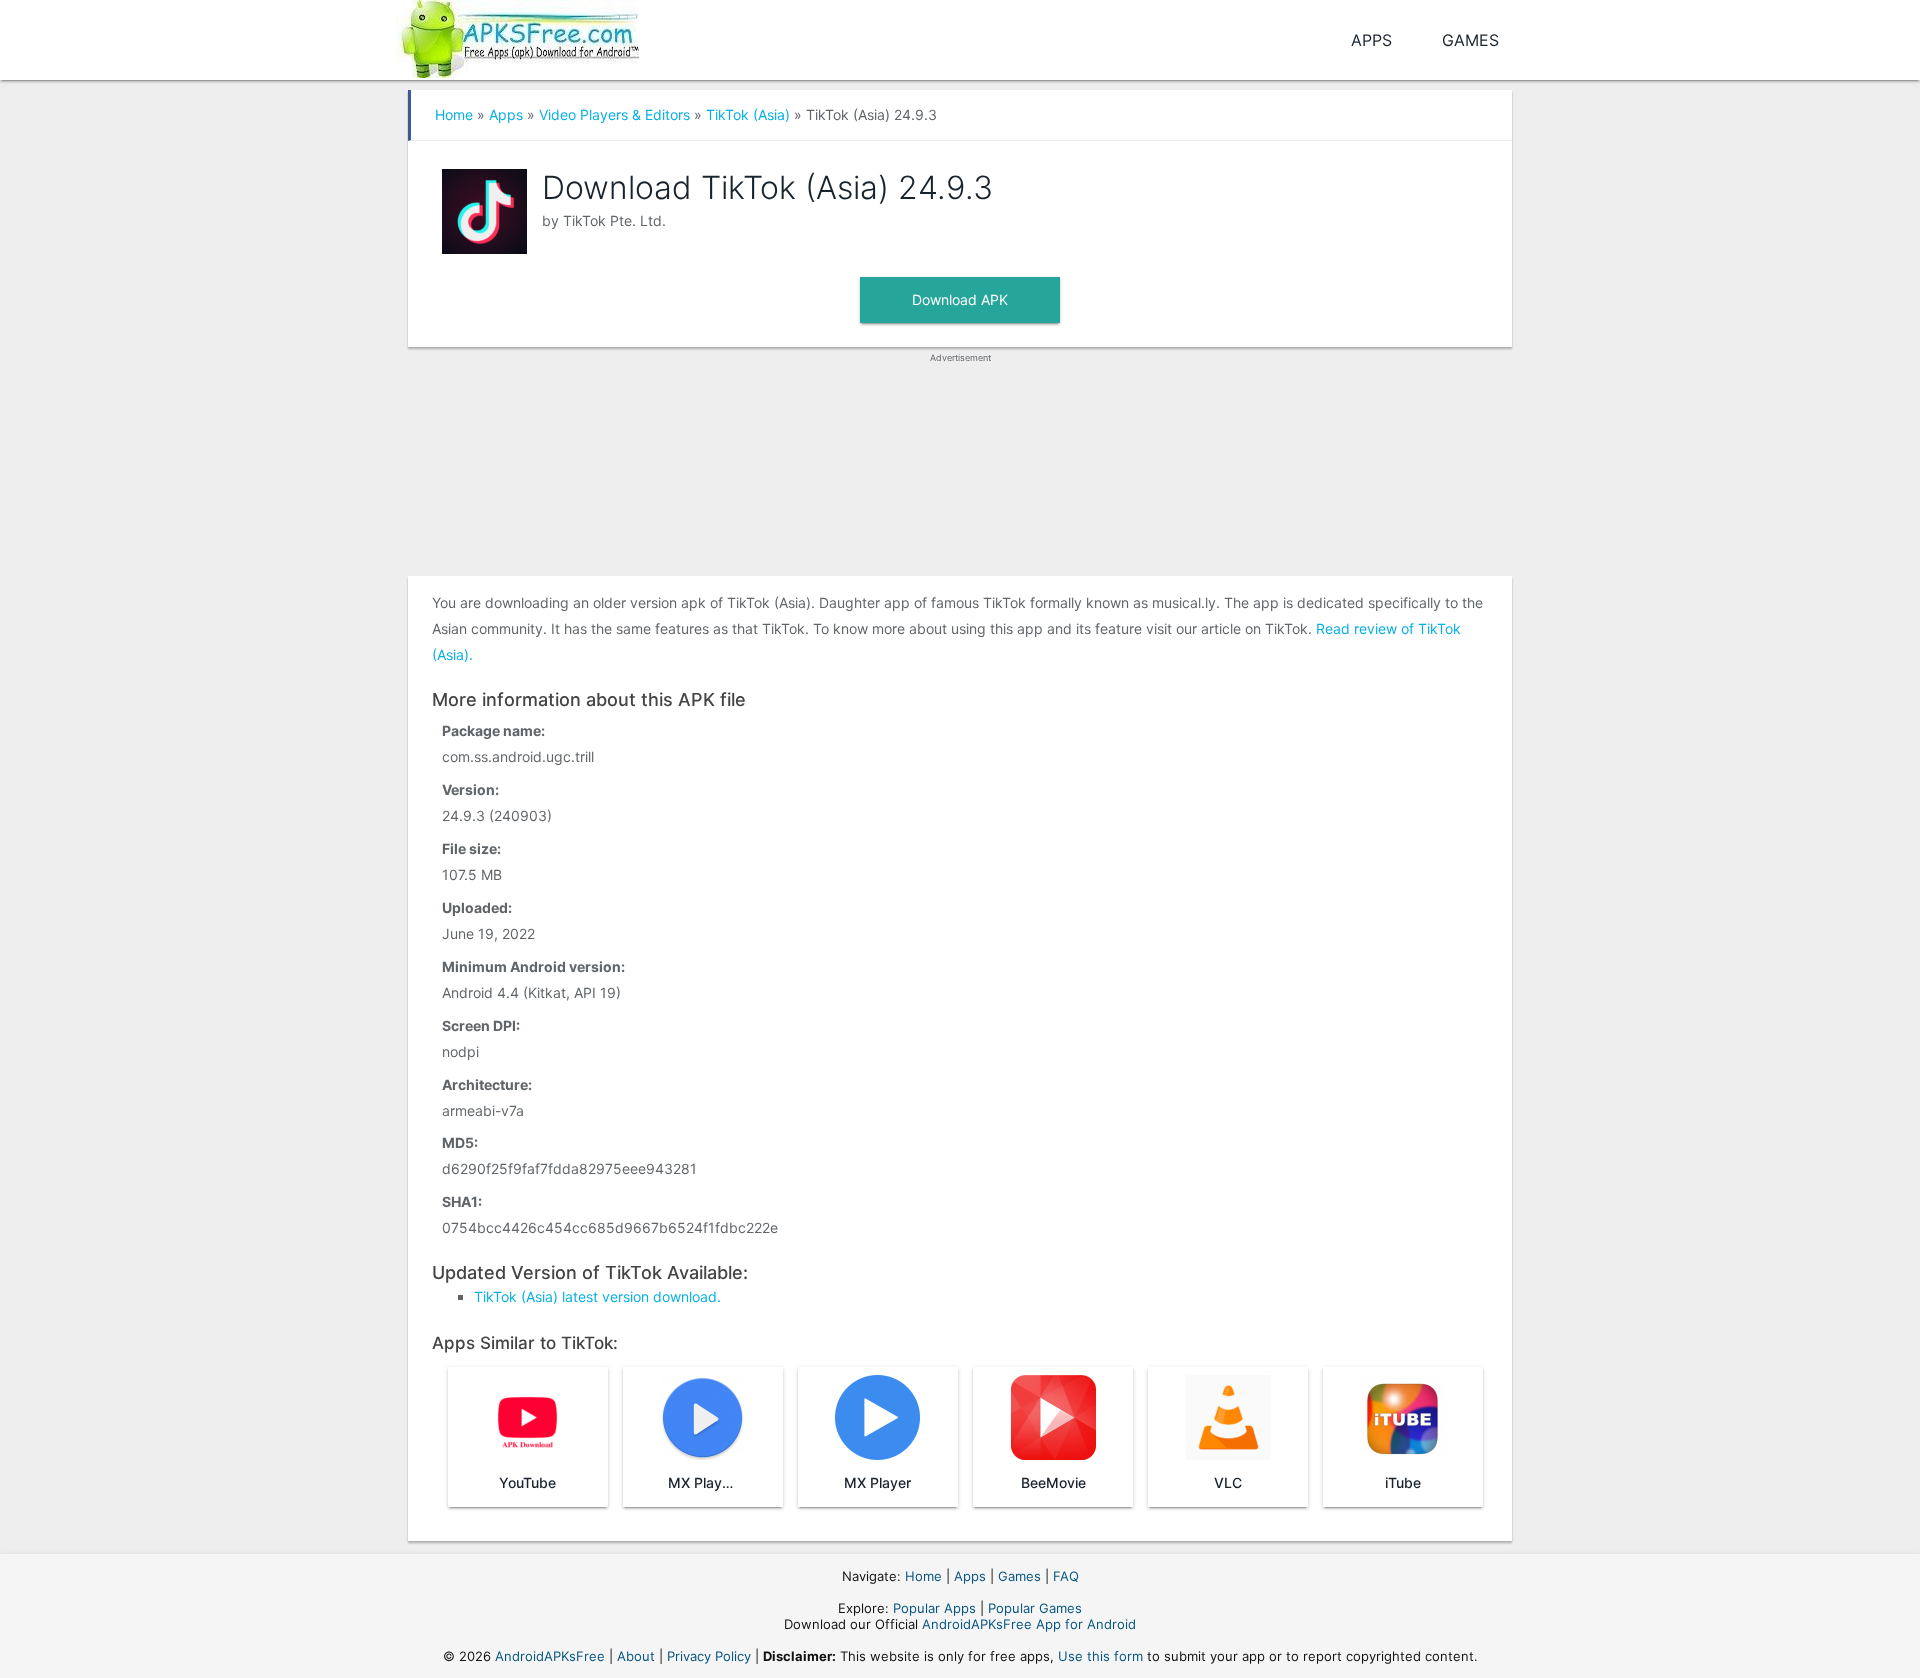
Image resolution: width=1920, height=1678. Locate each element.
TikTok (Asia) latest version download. (597, 1296)
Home (454, 114)
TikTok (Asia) (748, 114)
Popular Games (1035, 1608)
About (636, 1656)
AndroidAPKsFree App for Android (1029, 1624)
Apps (1371, 40)
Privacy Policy (709, 1656)
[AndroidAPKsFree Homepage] (517, 35)
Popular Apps (934, 1608)
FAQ (1066, 1576)
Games (1470, 40)
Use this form (1100, 1656)
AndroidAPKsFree (550, 1656)
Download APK (960, 299)
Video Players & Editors (614, 114)
